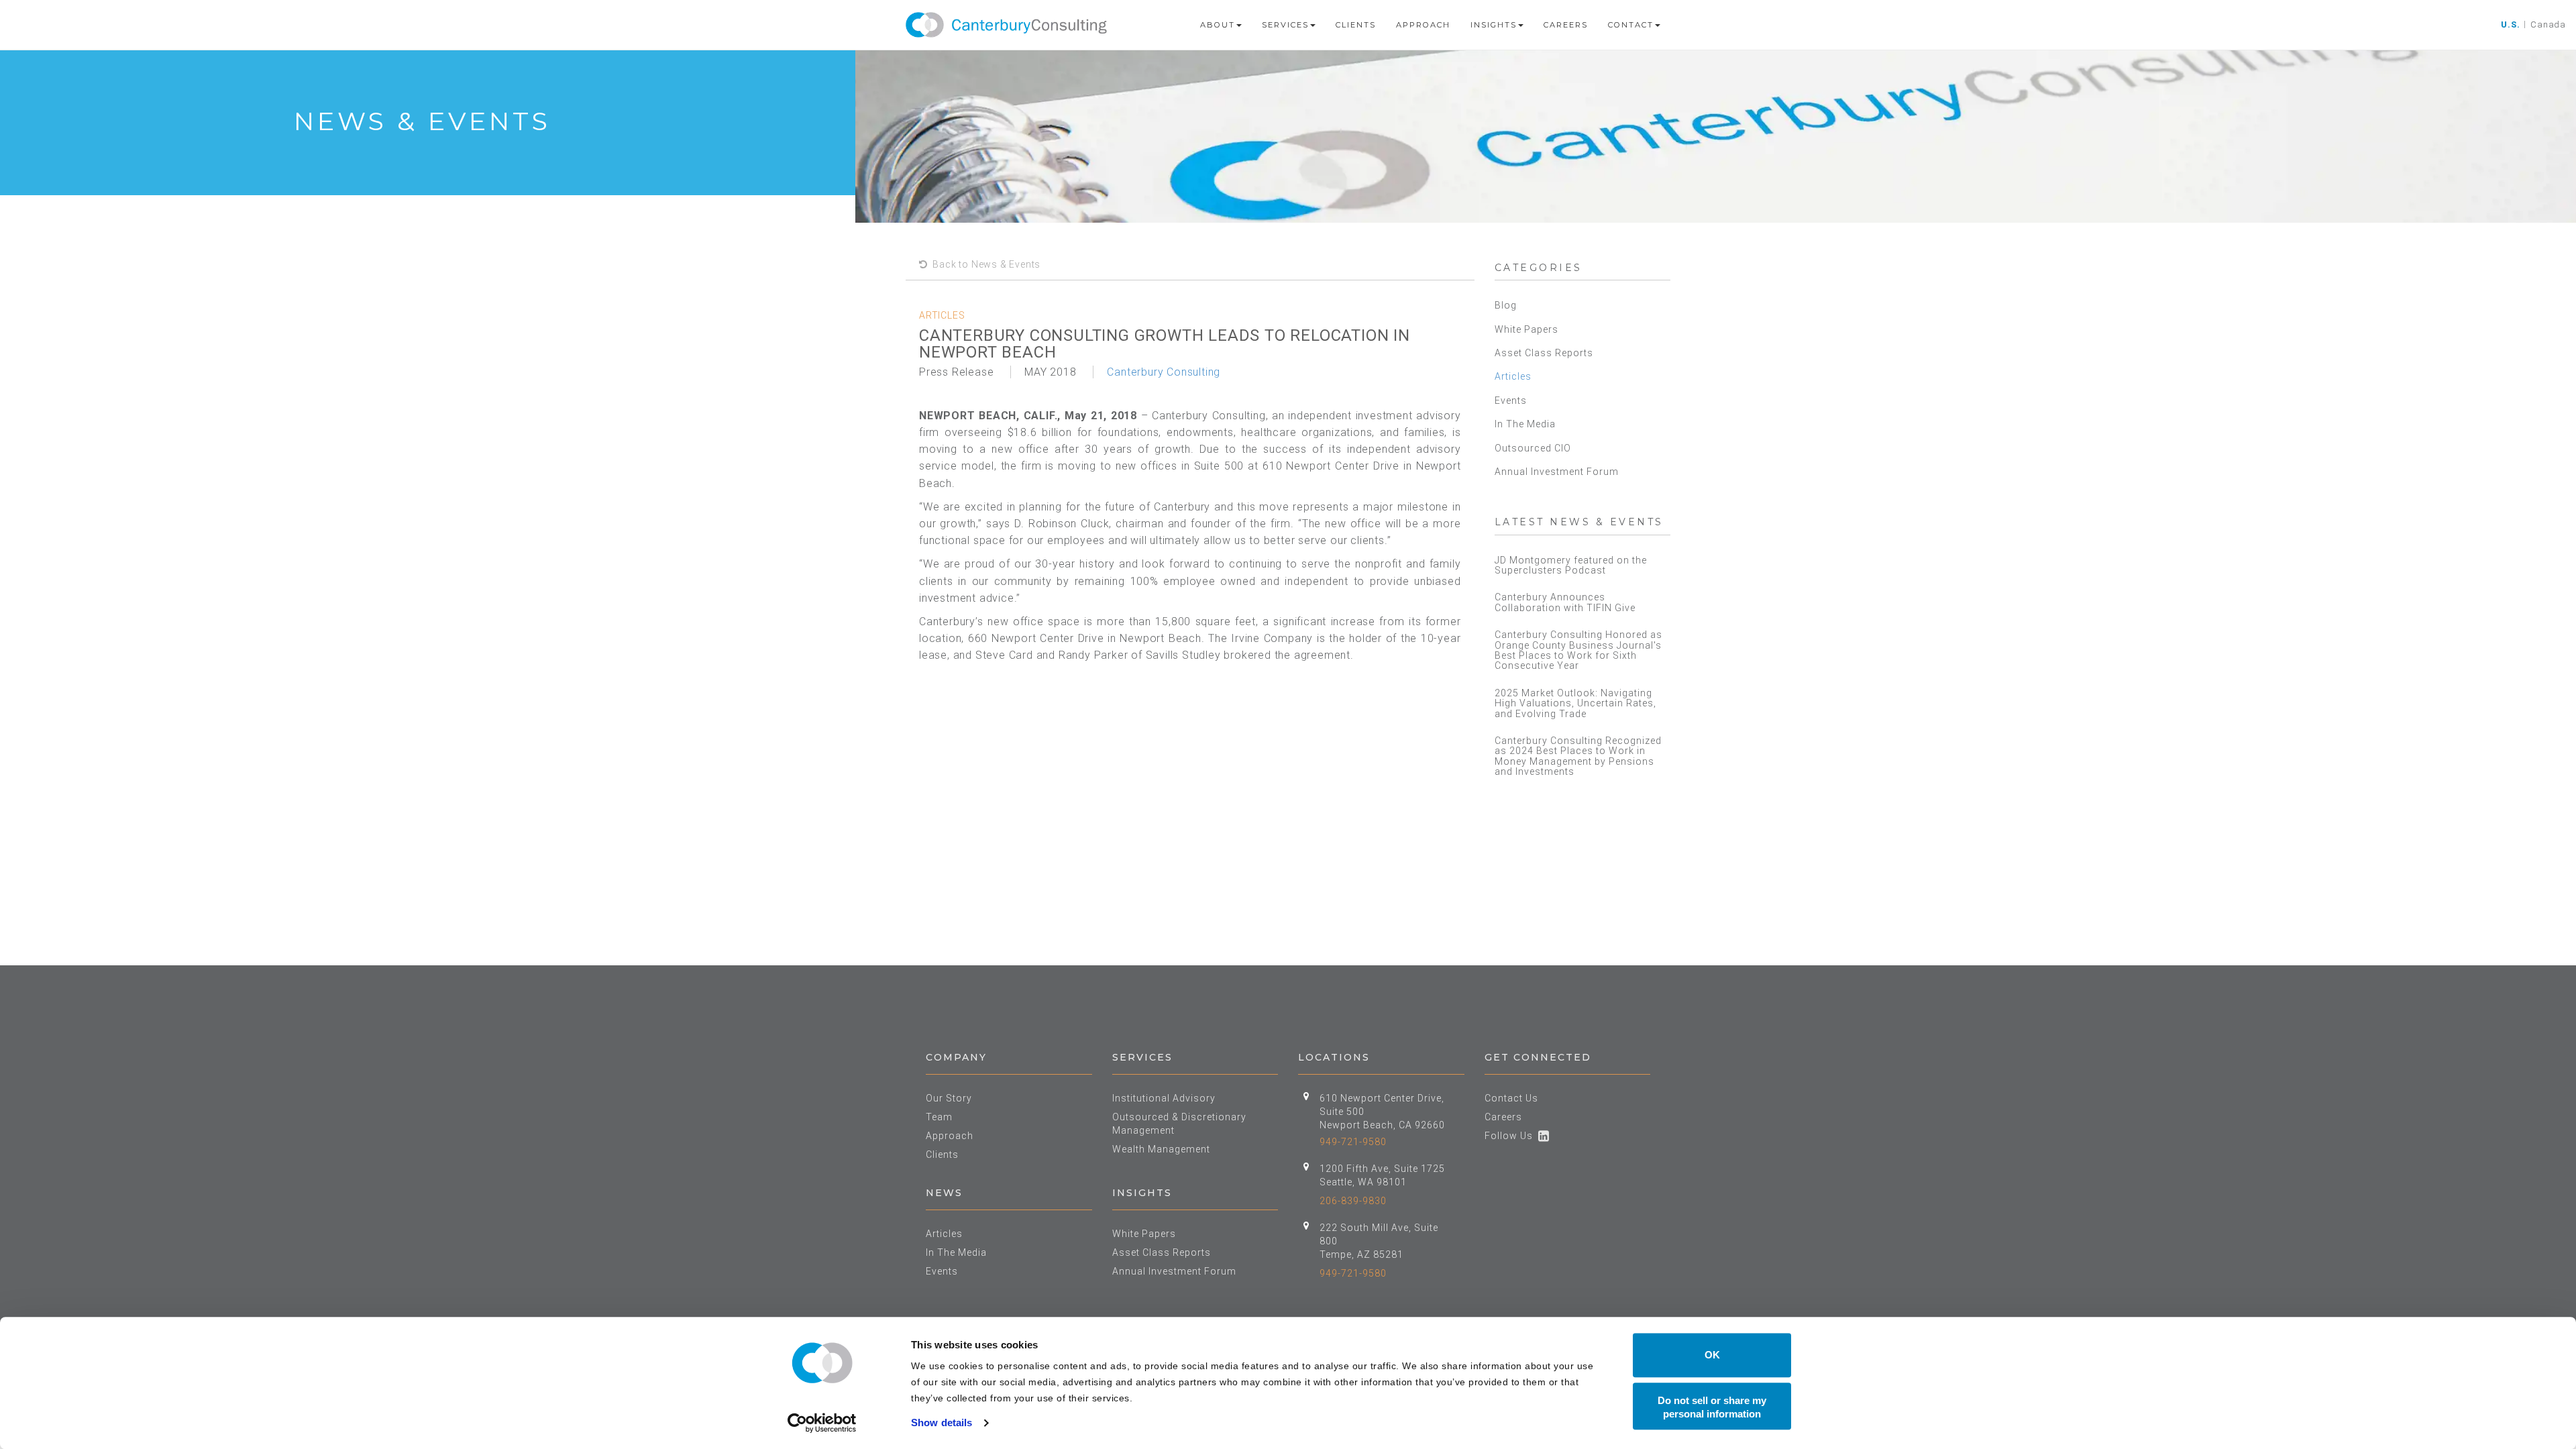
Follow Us (1511, 1136)
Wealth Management (1161, 1149)
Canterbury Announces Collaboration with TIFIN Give (1565, 602)
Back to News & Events (984, 264)
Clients (1356, 25)
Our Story (949, 1098)
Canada (2548, 24)
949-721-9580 (1353, 1142)
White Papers (1526, 329)
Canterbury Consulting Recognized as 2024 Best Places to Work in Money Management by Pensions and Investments (1578, 756)
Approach (1423, 25)
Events (1511, 400)
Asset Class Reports (1544, 353)
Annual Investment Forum (1557, 472)
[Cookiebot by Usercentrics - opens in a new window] (822, 1423)
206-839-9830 (1353, 1201)
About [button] (1218, 25)
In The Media (1525, 424)
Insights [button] (1494, 25)
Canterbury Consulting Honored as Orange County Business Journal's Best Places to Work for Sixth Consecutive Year (1578, 650)
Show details (942, 1423)
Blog (1506, 305)
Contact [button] (1631, 25)
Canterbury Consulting (1164, 372)
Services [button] (1285, 25)
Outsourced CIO (1533, 448)
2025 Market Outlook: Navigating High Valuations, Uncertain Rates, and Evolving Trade (1575, 703)
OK (1712, 1355)
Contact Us (1511, 1098)
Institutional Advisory (1164, 1098)
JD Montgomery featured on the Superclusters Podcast (1571, 565)
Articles (1513, 376)
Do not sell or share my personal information (1712, 1407)
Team (939, 1117)
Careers (1566, 25)
